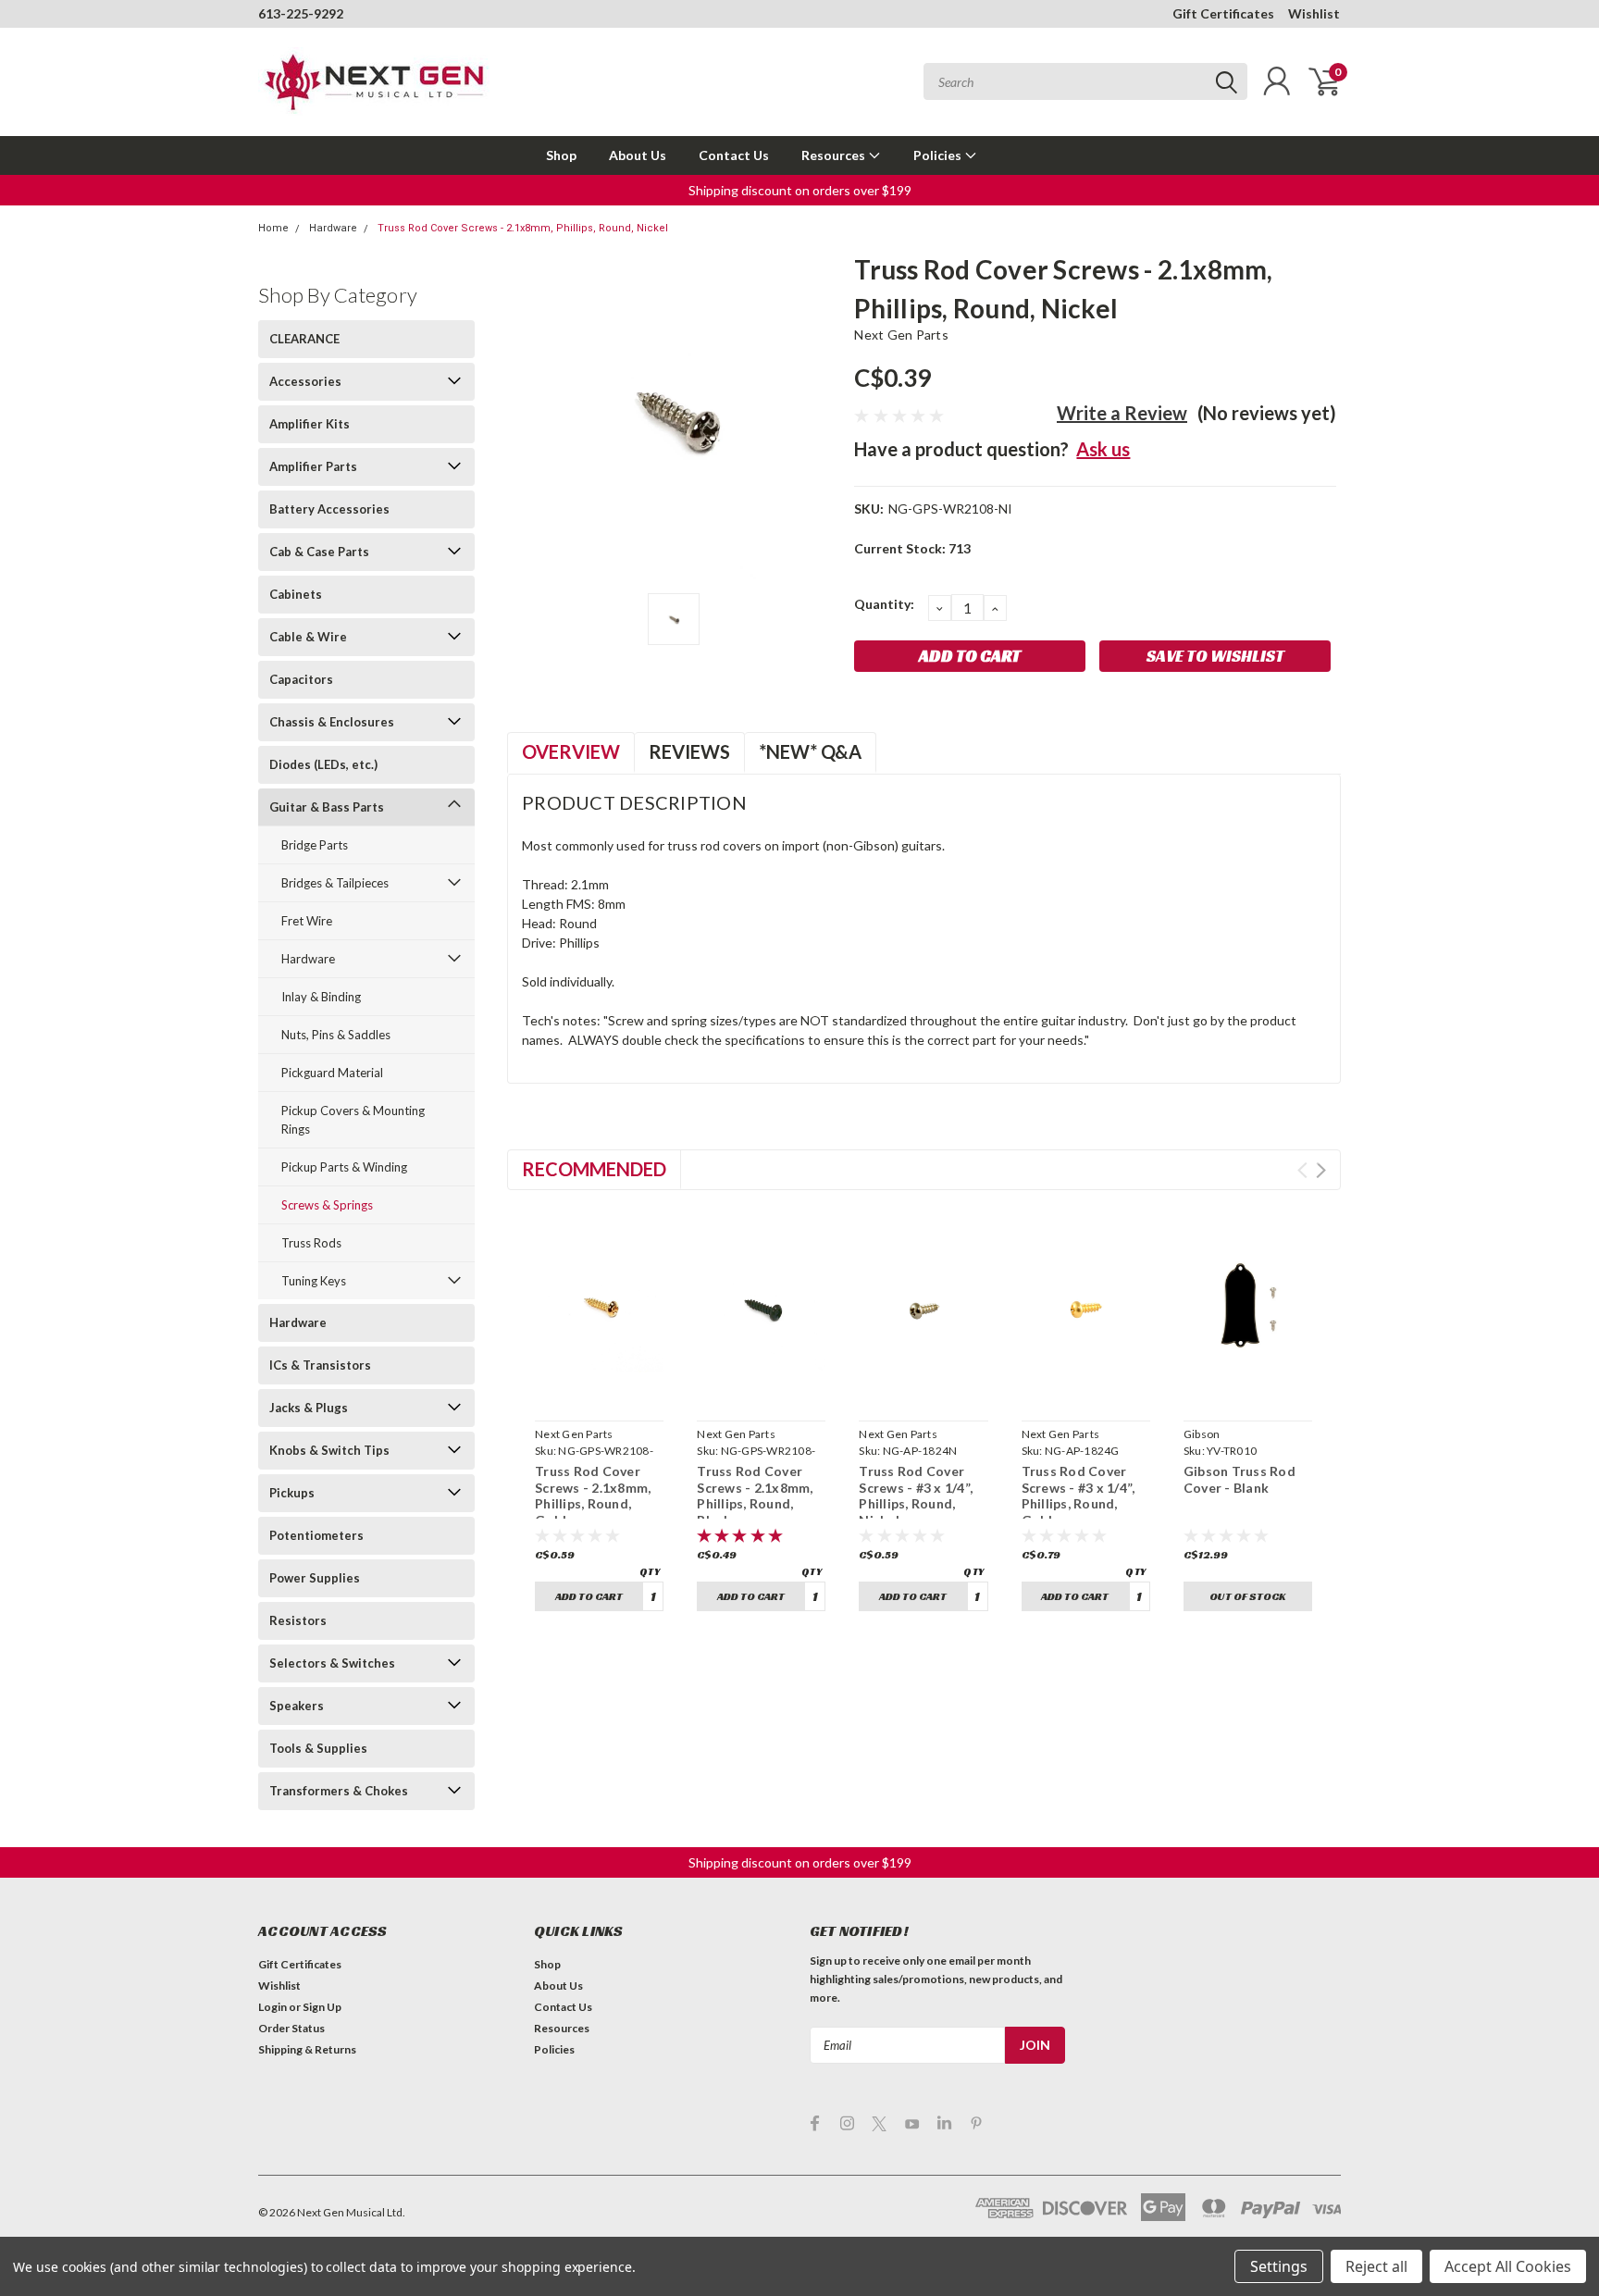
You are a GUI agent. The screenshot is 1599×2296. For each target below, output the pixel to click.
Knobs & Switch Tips (329, 1450)
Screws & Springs (327, 1205)
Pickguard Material (332, 1073)
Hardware (333, 228)
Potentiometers (316, 1535)
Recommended (594, 1169)
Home (273, 228)
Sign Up (322, 2007)
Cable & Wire (308, 637)
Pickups (292, 1493)
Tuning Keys (314, 1281)
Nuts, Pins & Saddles (336, 1035)
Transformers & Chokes (339, 1791)
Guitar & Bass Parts (327, 807)
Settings (1279, 2266)
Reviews (689, 751)
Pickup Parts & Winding (344, 1167)
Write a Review (1122, 413)
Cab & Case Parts (319, 552)
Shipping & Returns (307, 2049)
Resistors (298, 1620)
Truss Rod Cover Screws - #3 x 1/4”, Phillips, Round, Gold (1078, 1496)
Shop (561, 155)
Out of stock (1247, 1596)
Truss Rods (311, 1243)
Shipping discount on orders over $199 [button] (800, 190)
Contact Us (734, 155)
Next (1321, 1170)
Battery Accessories (329, 509)
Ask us (1103, 449)
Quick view (600, 1391)
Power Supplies (315, 1578)
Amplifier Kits (310, 424)
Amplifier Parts (313, 466)
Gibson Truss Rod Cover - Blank (1240, 1479)
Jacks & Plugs (309, 1408)
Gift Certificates (1223, 13)
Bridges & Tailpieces (335, 883)
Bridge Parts (315, 845)
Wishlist (1314, 13)
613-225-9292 (301, 13)
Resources (835, 155)
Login (273, 2007)
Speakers (297, 1706)
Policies (939, 155)
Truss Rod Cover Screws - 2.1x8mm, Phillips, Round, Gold (593, 1496)
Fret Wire (307, 921)
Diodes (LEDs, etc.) (323, 764)
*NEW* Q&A (810, 751)
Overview (571, 751)
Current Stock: (912, 548)
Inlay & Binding (321, 997)
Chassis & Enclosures (332, 722)
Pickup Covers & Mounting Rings (353, 1120)
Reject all (1376, 2266)
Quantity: (884, 604)
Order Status (291, 2028)
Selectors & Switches (332, 1663)
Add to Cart (589, 1596)
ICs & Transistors (320, 1365)
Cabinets (296, 594)
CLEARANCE (304, 339)
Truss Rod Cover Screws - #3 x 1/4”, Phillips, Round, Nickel (916, 1496)
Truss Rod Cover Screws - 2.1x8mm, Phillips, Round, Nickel (523, 228)
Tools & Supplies (318, 1748)
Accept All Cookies (1508, 2266)
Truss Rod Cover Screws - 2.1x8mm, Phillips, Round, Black (755, 1496)
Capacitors (301, 679)
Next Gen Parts (901, 335)
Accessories (305, 381)
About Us (638, 155)
